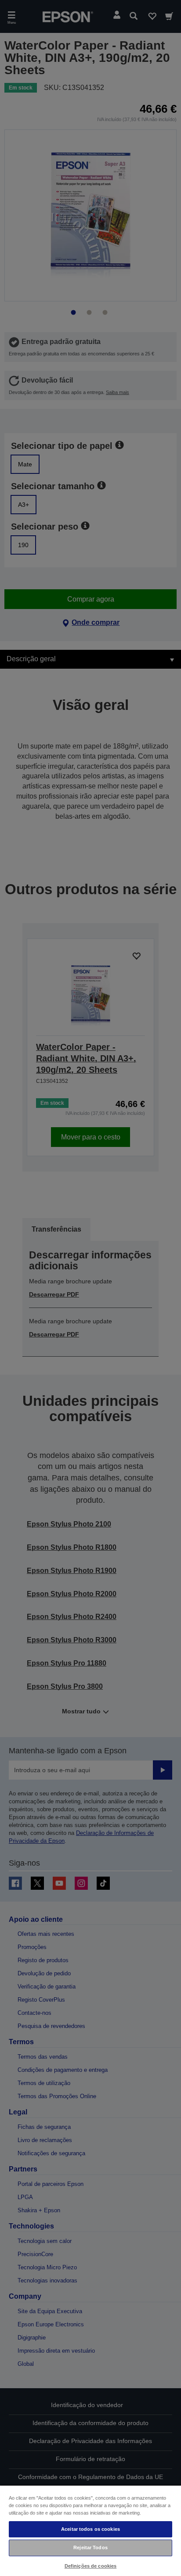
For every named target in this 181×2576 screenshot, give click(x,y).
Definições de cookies (90, 2566)
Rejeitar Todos (90, 2547)
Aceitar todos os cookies (90, 2529)
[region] (90, 2530)
